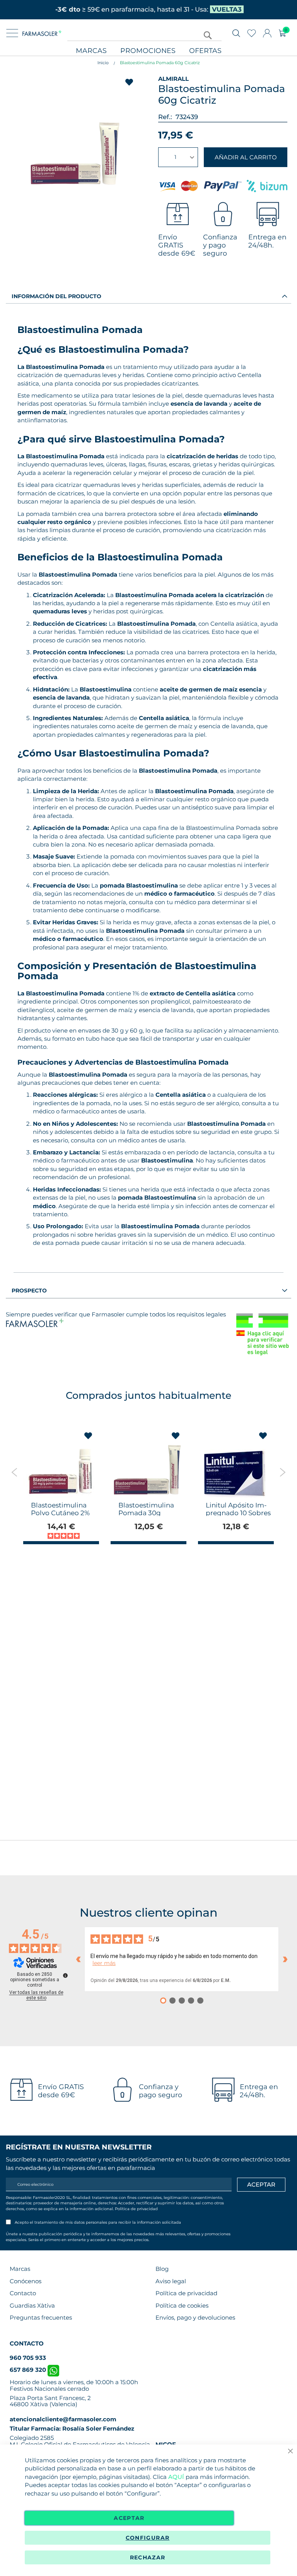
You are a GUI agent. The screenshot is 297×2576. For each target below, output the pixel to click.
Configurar (148, 2538)
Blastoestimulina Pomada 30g (146, 1509)
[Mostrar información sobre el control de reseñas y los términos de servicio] (65, 1975)
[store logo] (42, 33)
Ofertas (205, 51)
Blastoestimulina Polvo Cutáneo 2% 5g (60, 1513)
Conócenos (26, 2281)
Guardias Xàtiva (32, 2305)
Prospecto (29, 1291)
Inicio (103, 63)
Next (282, 1472)
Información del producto (56, 296)
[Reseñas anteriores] (78, 1959)
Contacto (23, 2293)
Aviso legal (171, 2281)
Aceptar (129, 2518)
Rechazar (148, 2557)
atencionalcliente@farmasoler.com (63, 2419)
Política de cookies (182, 2305)
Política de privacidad (136, 2209)
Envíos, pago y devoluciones (195, 2317)
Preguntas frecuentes (41, 2317)
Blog (162, 2269)
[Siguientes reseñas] (285, 1959)
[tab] (148, 296)
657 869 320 (29, 2370)
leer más (104, 1963)
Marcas (91, 51)
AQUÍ (176, 2477)
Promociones (148, 51)
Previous (15, 1472)
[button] (88, 1436)
